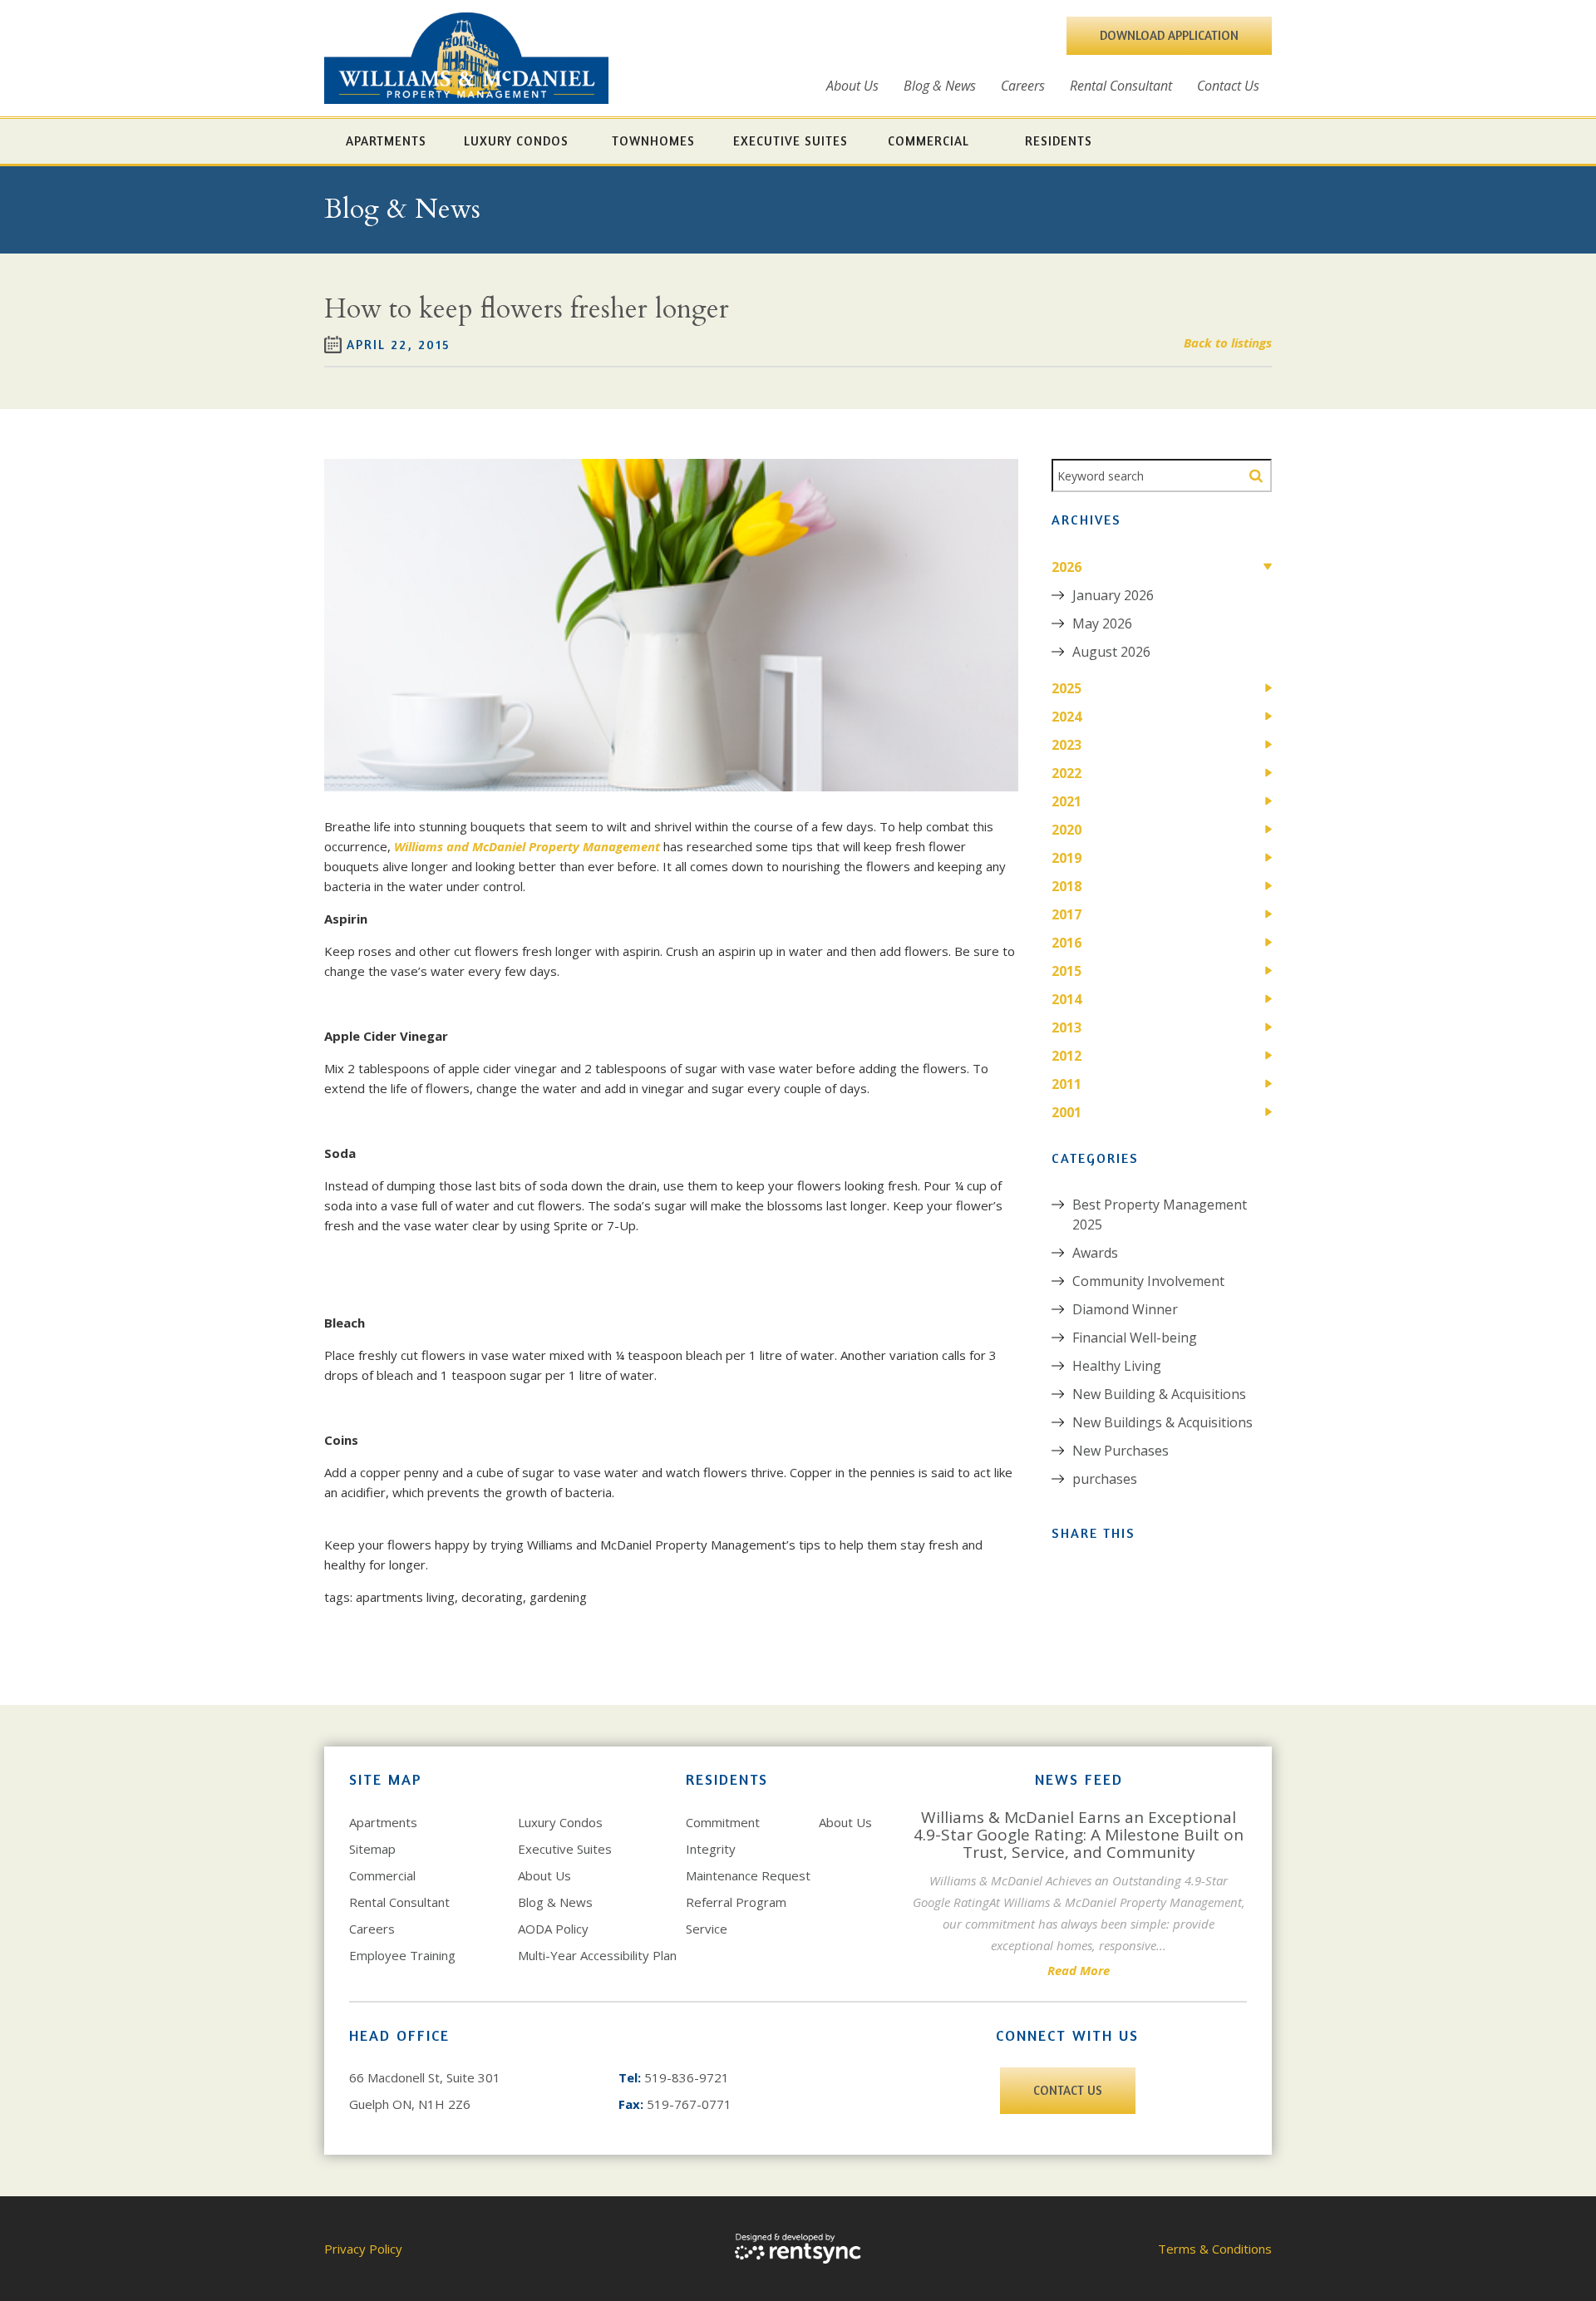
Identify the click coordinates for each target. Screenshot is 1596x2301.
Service (707, 1929)
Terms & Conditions (1215, 2249)
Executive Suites (565, 1849)
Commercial (382, 1875)
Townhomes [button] (653, 141)
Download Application (1169, 35)
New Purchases (1121, 1451)
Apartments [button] (386, 141)
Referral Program (736, 1902)
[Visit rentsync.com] (798, 2249)
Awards (1095, 1253)
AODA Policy (553, 1929)
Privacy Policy (363, 2249)
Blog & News (940, 86)
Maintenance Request (748, 1875)
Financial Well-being (1135, 1338)
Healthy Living (1117, 1366)
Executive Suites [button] (791, 141)
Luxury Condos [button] (516, 141)
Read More (1079, 1970)
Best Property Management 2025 (1160, 1215)
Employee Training (402, 1955)
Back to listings (1228, 342)
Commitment (723, 1822)
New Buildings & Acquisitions (1163, 1422)
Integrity (711, 1849)
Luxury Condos (560, 1822)
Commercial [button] (929, 141)
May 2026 (1102, 623)
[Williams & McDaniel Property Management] (466, 58)
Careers (1023, 86)
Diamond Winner (1125, 1309)
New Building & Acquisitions (1159, 1394)
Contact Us (1228, 86)
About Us (852, 86)
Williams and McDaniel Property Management (527, 846)
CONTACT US (1068, 2090)
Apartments (383, 1822)
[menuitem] (852, 86)
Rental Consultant (1121, 86)
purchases (1105, 1479)
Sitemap (372, 1849)
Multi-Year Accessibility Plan (597, 1955)
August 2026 (1111, 652)
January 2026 (1113, 595)
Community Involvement (1148, 1281)
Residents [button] (1059, 141)
